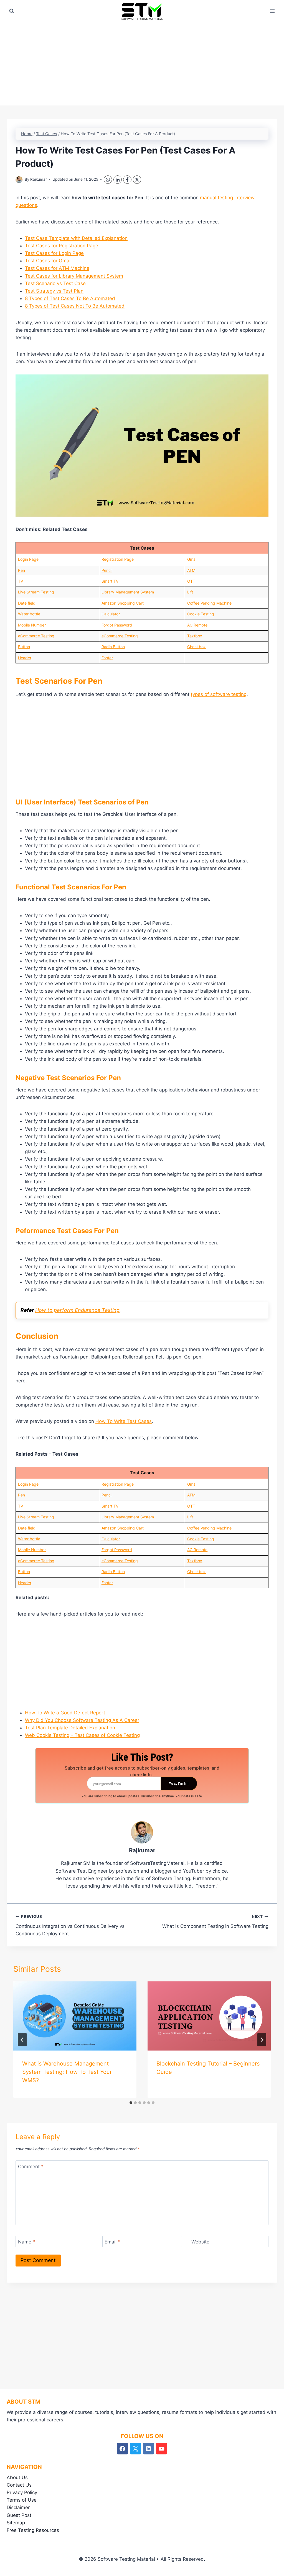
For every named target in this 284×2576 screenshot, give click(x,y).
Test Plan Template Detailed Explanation (70, 1728)
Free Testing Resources (33, 2530)
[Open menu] (272, 11)
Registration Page (118, 559)
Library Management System (128, 592)
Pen (21, 570)
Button (24, 647)
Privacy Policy (22, 2492)
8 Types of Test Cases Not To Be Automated (75, 306)
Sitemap (16, 2523)
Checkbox (196, 647)
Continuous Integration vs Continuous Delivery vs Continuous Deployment (70, 1925)
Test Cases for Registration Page (62, 246)
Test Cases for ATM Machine (57, 268)
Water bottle (29, 614)
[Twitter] (135, 2449)
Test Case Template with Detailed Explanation (76, 238)
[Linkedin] (149, 2449)
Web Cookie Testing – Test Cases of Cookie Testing (82, 1735)
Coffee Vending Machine (209, 603)
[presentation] (75, 2016)
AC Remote (197, 625)
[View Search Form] (12, 11)
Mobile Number (32, 625)
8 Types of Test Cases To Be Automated (70, 298)
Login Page (28, 559)
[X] (137, 180)
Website (200, 2242)
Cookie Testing (201, 614)
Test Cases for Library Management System (74, 276)
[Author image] (19, 180)
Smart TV (110, 581)
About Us (17, 2477)
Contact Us (19, 2485)
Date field (27, 603)
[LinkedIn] (118, 180)
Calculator (111, 614)
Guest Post (19, 2515)
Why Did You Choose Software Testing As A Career (82, 1720)
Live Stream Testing (36, 592)
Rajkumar (39, 179)
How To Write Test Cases (124, 1421)
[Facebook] (127, 180)
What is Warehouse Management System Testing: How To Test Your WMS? (67, 2072)
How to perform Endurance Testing (77, 1310)
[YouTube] (162, 2449)
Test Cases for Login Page (54, 253)
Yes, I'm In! (179, 1783)
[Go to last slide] (22, 2040)
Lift (190, 592)
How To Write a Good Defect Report (65, 1713)
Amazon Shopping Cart (123, 603)
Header (25, 658)
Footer (107, 658)
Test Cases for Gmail (48, 261)
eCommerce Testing (36, 636)
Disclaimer (18, 2507)
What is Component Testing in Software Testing (215, 1922)
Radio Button (113, 647)
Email (112, 2242)
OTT (191, 581)
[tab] (131, 2103)
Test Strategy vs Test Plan (54, 291)
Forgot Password (117, 625)
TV (21, 581)
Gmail (192, 559)
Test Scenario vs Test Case (55, 283)
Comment (31, 2167)
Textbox (195, 636)
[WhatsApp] (108, 180)
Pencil (107, 570)
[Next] (262, 2040)
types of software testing (219, 694)
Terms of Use (22, 2500)
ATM (191, 570)
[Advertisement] (142, 64)
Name (27, 2242)
